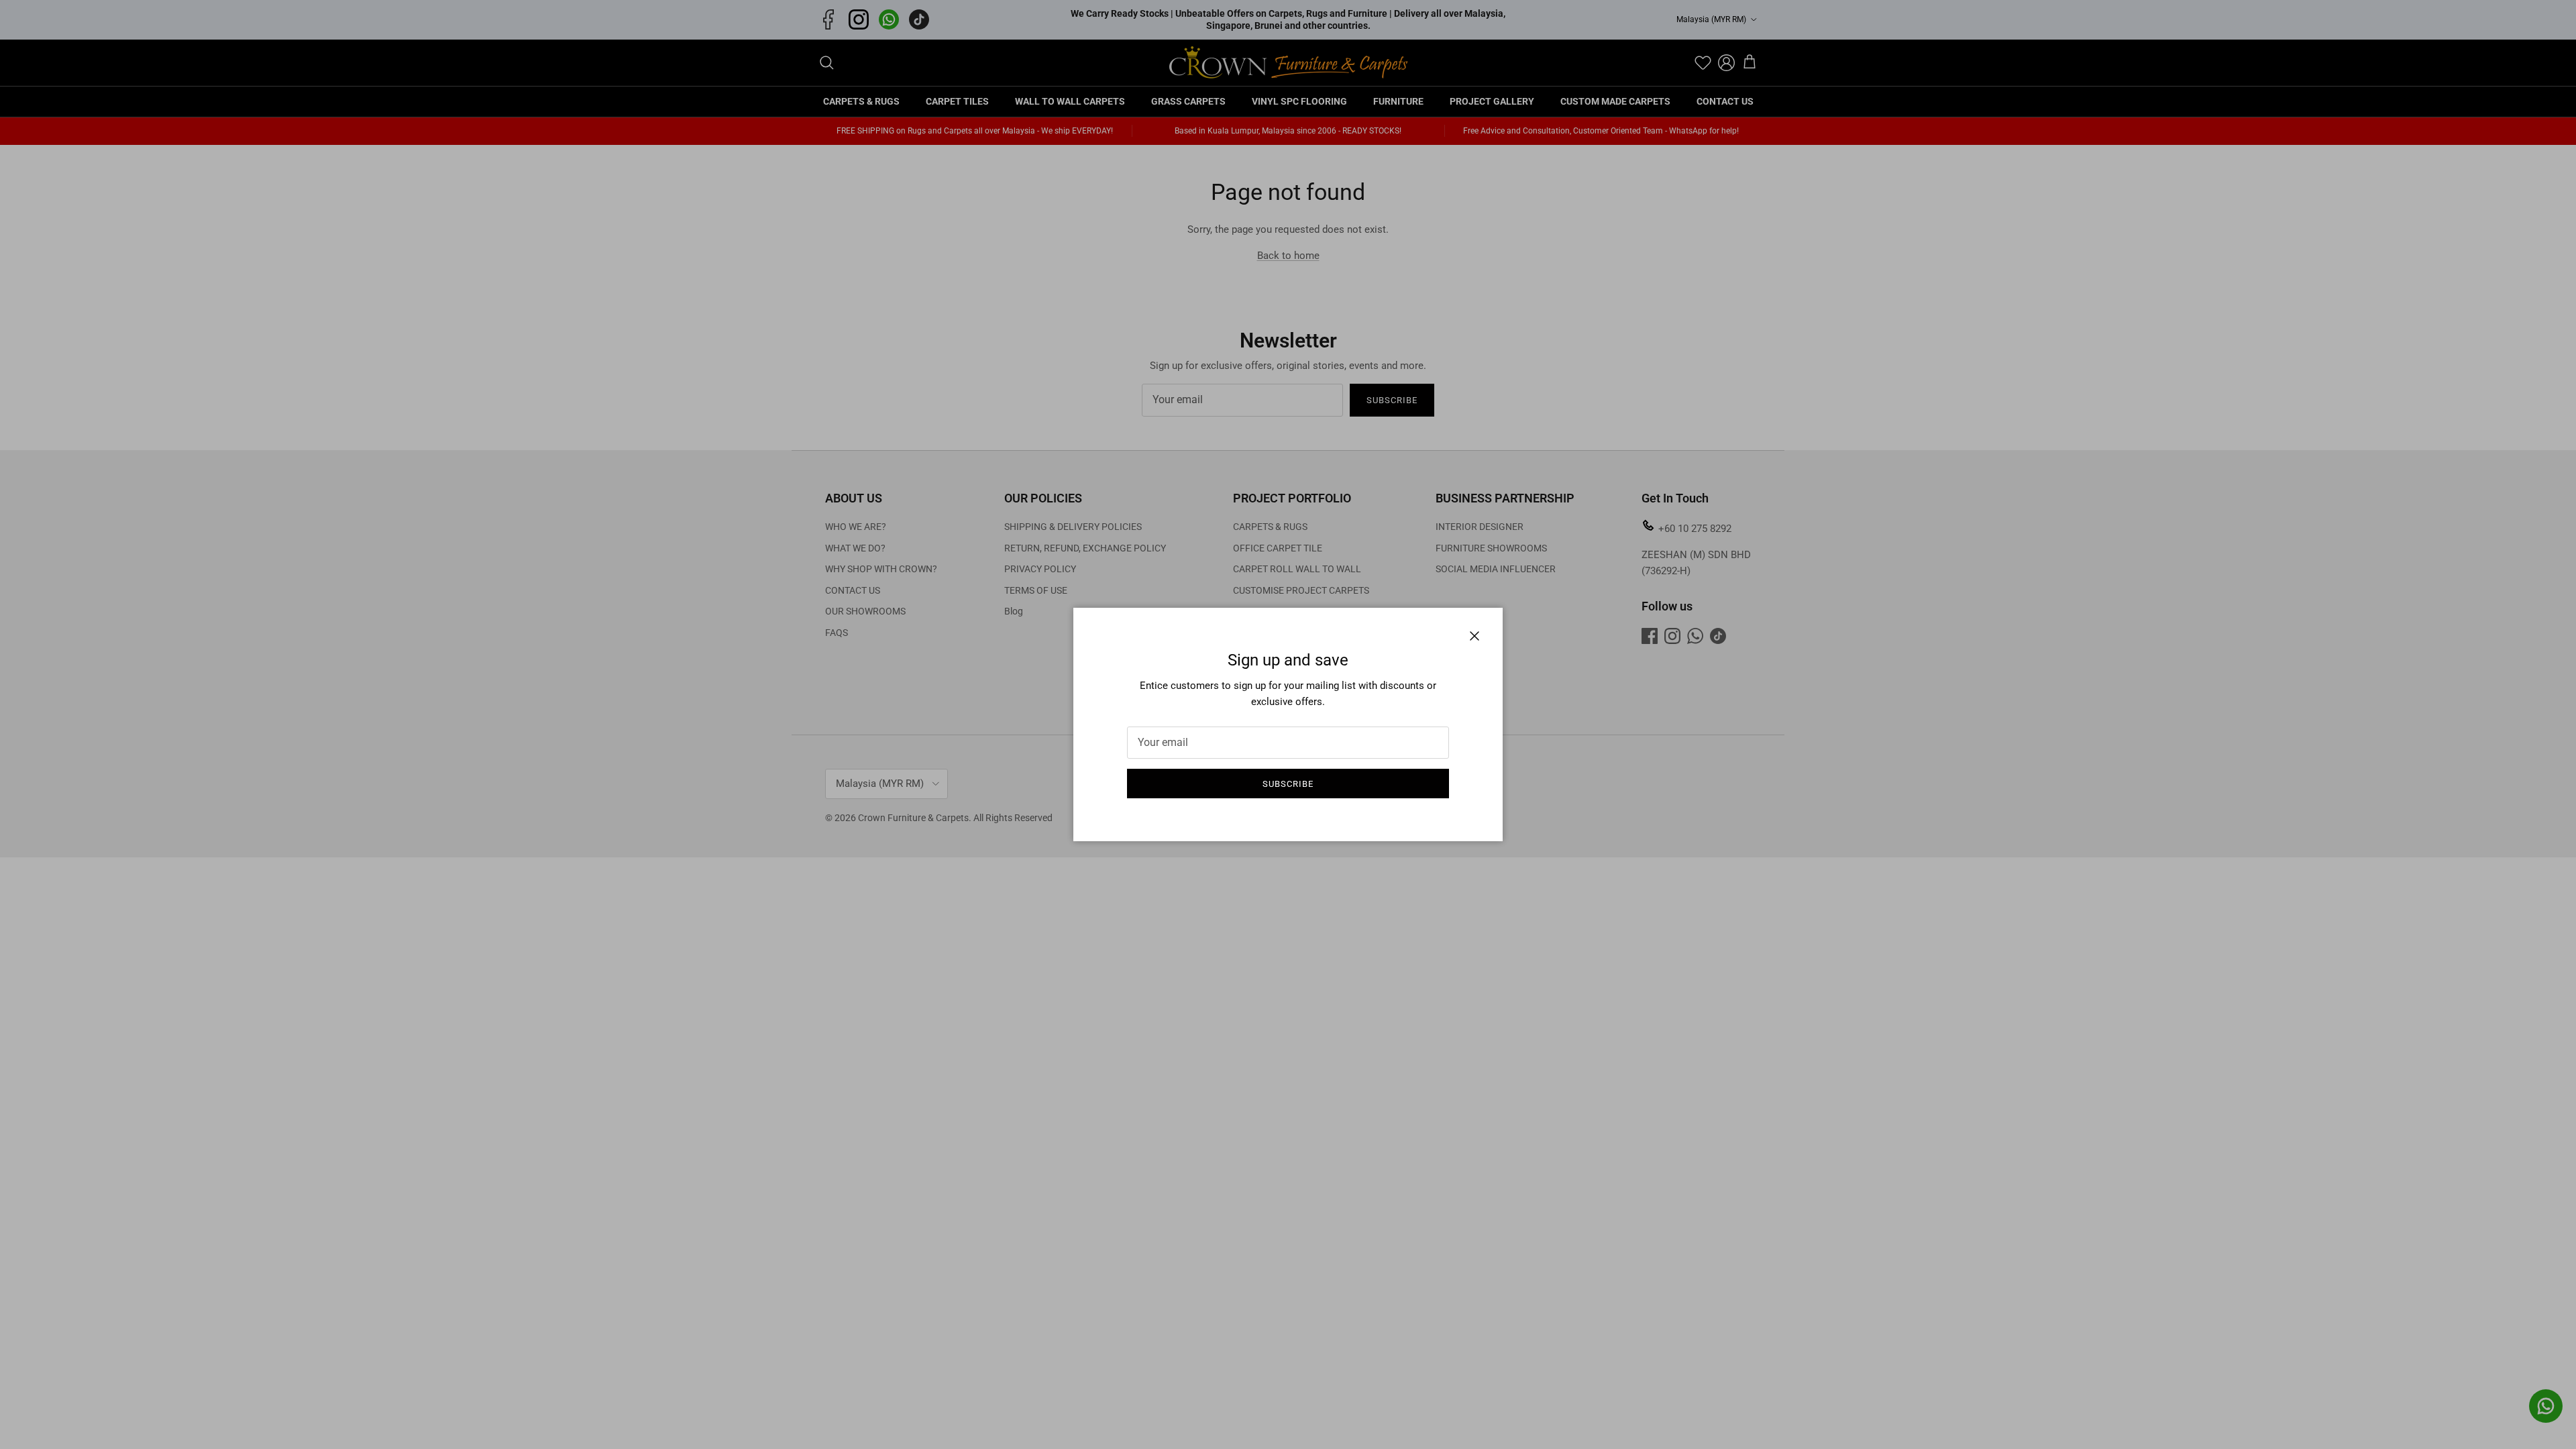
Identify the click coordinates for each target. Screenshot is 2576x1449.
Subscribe (1288, 784)
